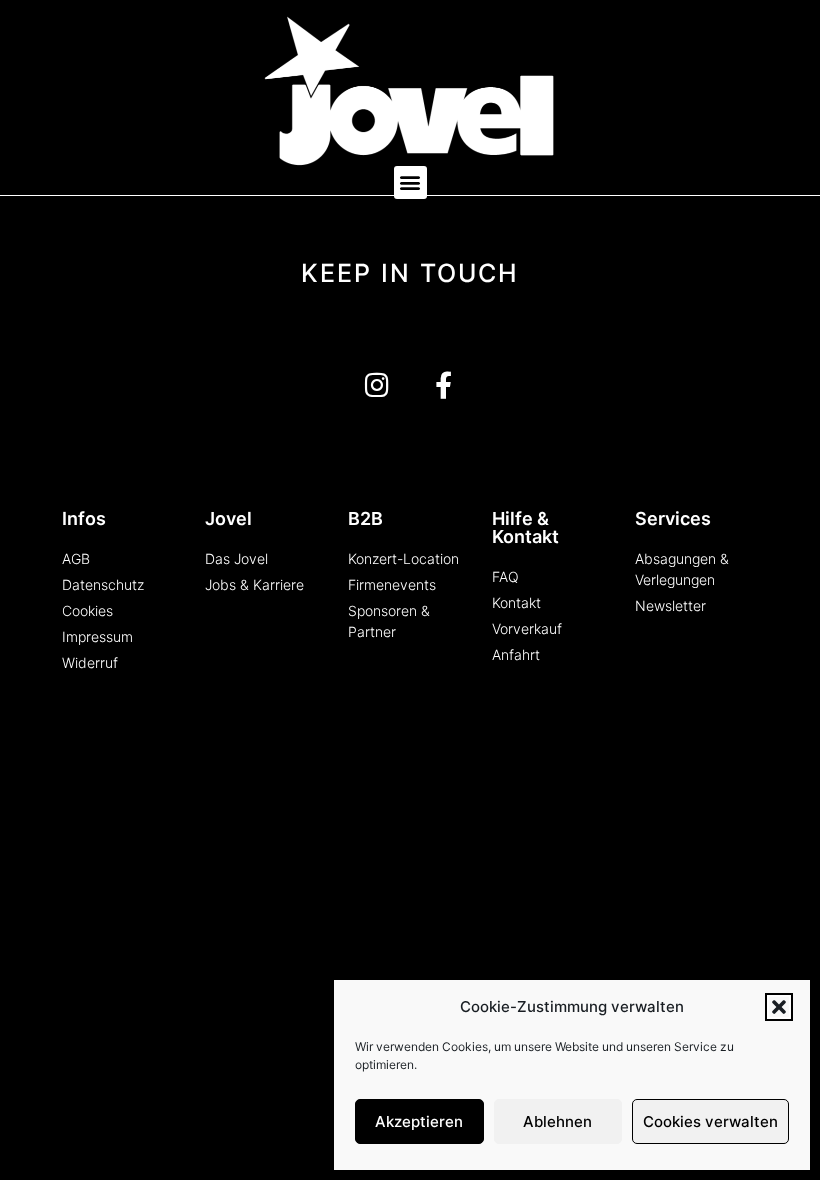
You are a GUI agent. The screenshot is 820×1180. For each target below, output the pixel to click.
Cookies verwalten (710, 1121)
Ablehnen (557, 1121)
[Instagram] (376, 384)
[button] (779, 1007)
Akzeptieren (419, 1121)
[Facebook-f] (443, 384)
